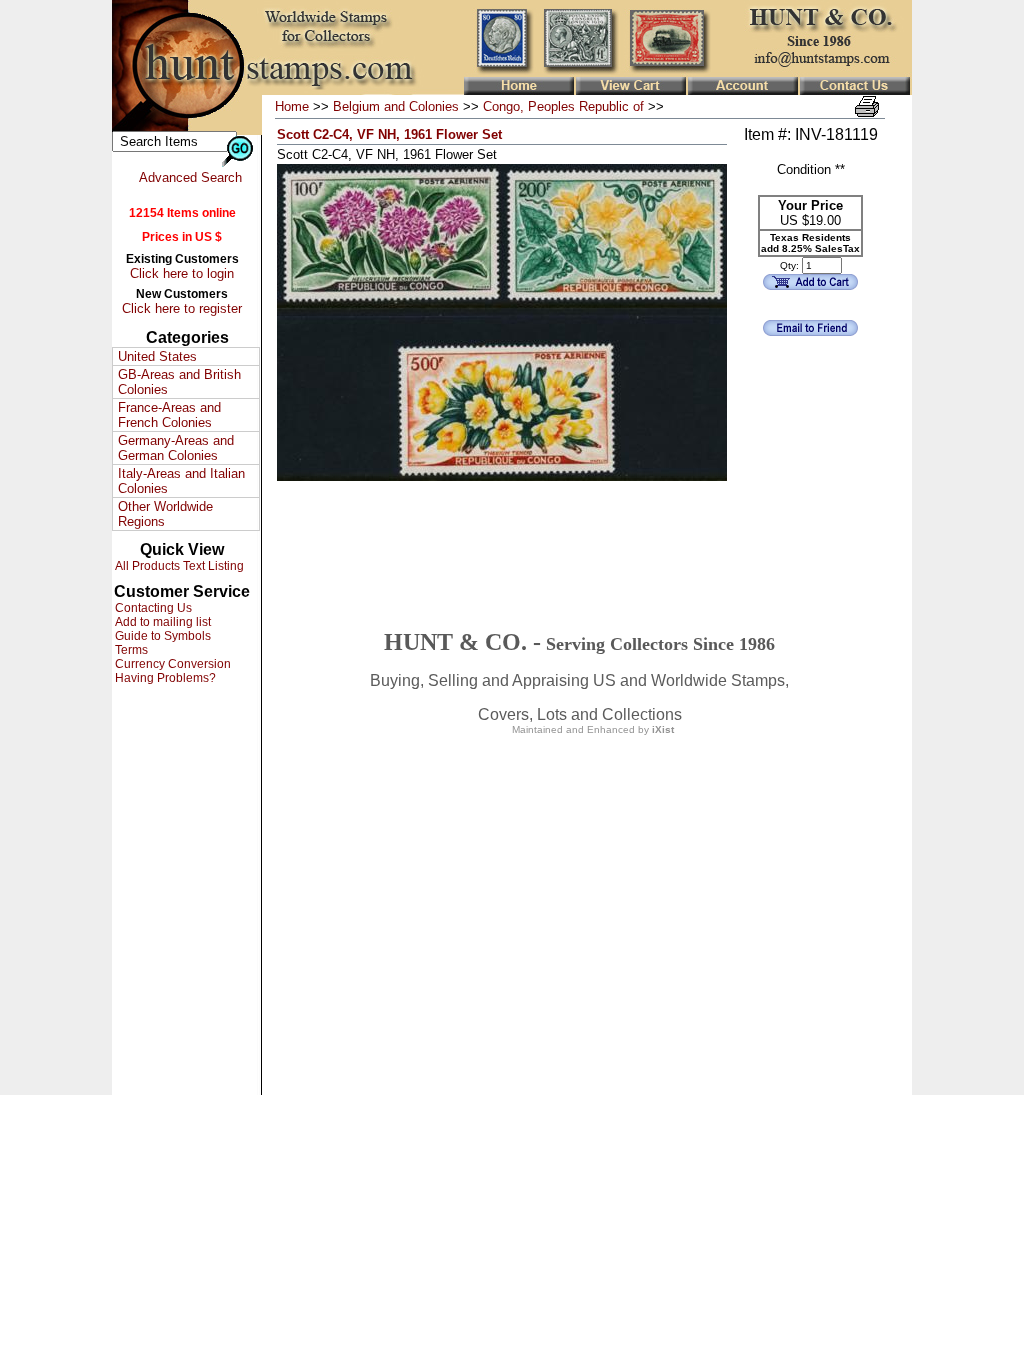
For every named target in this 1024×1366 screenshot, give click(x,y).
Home (292, 106)
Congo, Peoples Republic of (563, 106)
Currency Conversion (171, 664)
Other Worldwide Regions (165, 514)
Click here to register (182, 308)
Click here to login (182, 273)
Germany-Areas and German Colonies (176, 448)
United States (157, 356)
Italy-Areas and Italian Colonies (181, 481)
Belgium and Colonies (396, 106)
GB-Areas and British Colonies (179, 382)
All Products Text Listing (178, 566)
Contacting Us (152, 608)
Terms (130, 650)
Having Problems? (164, 678)
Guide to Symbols (161, 636)
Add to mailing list (161, 622)
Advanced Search (190, 177)
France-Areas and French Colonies (169, 415)
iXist (663, 729)
